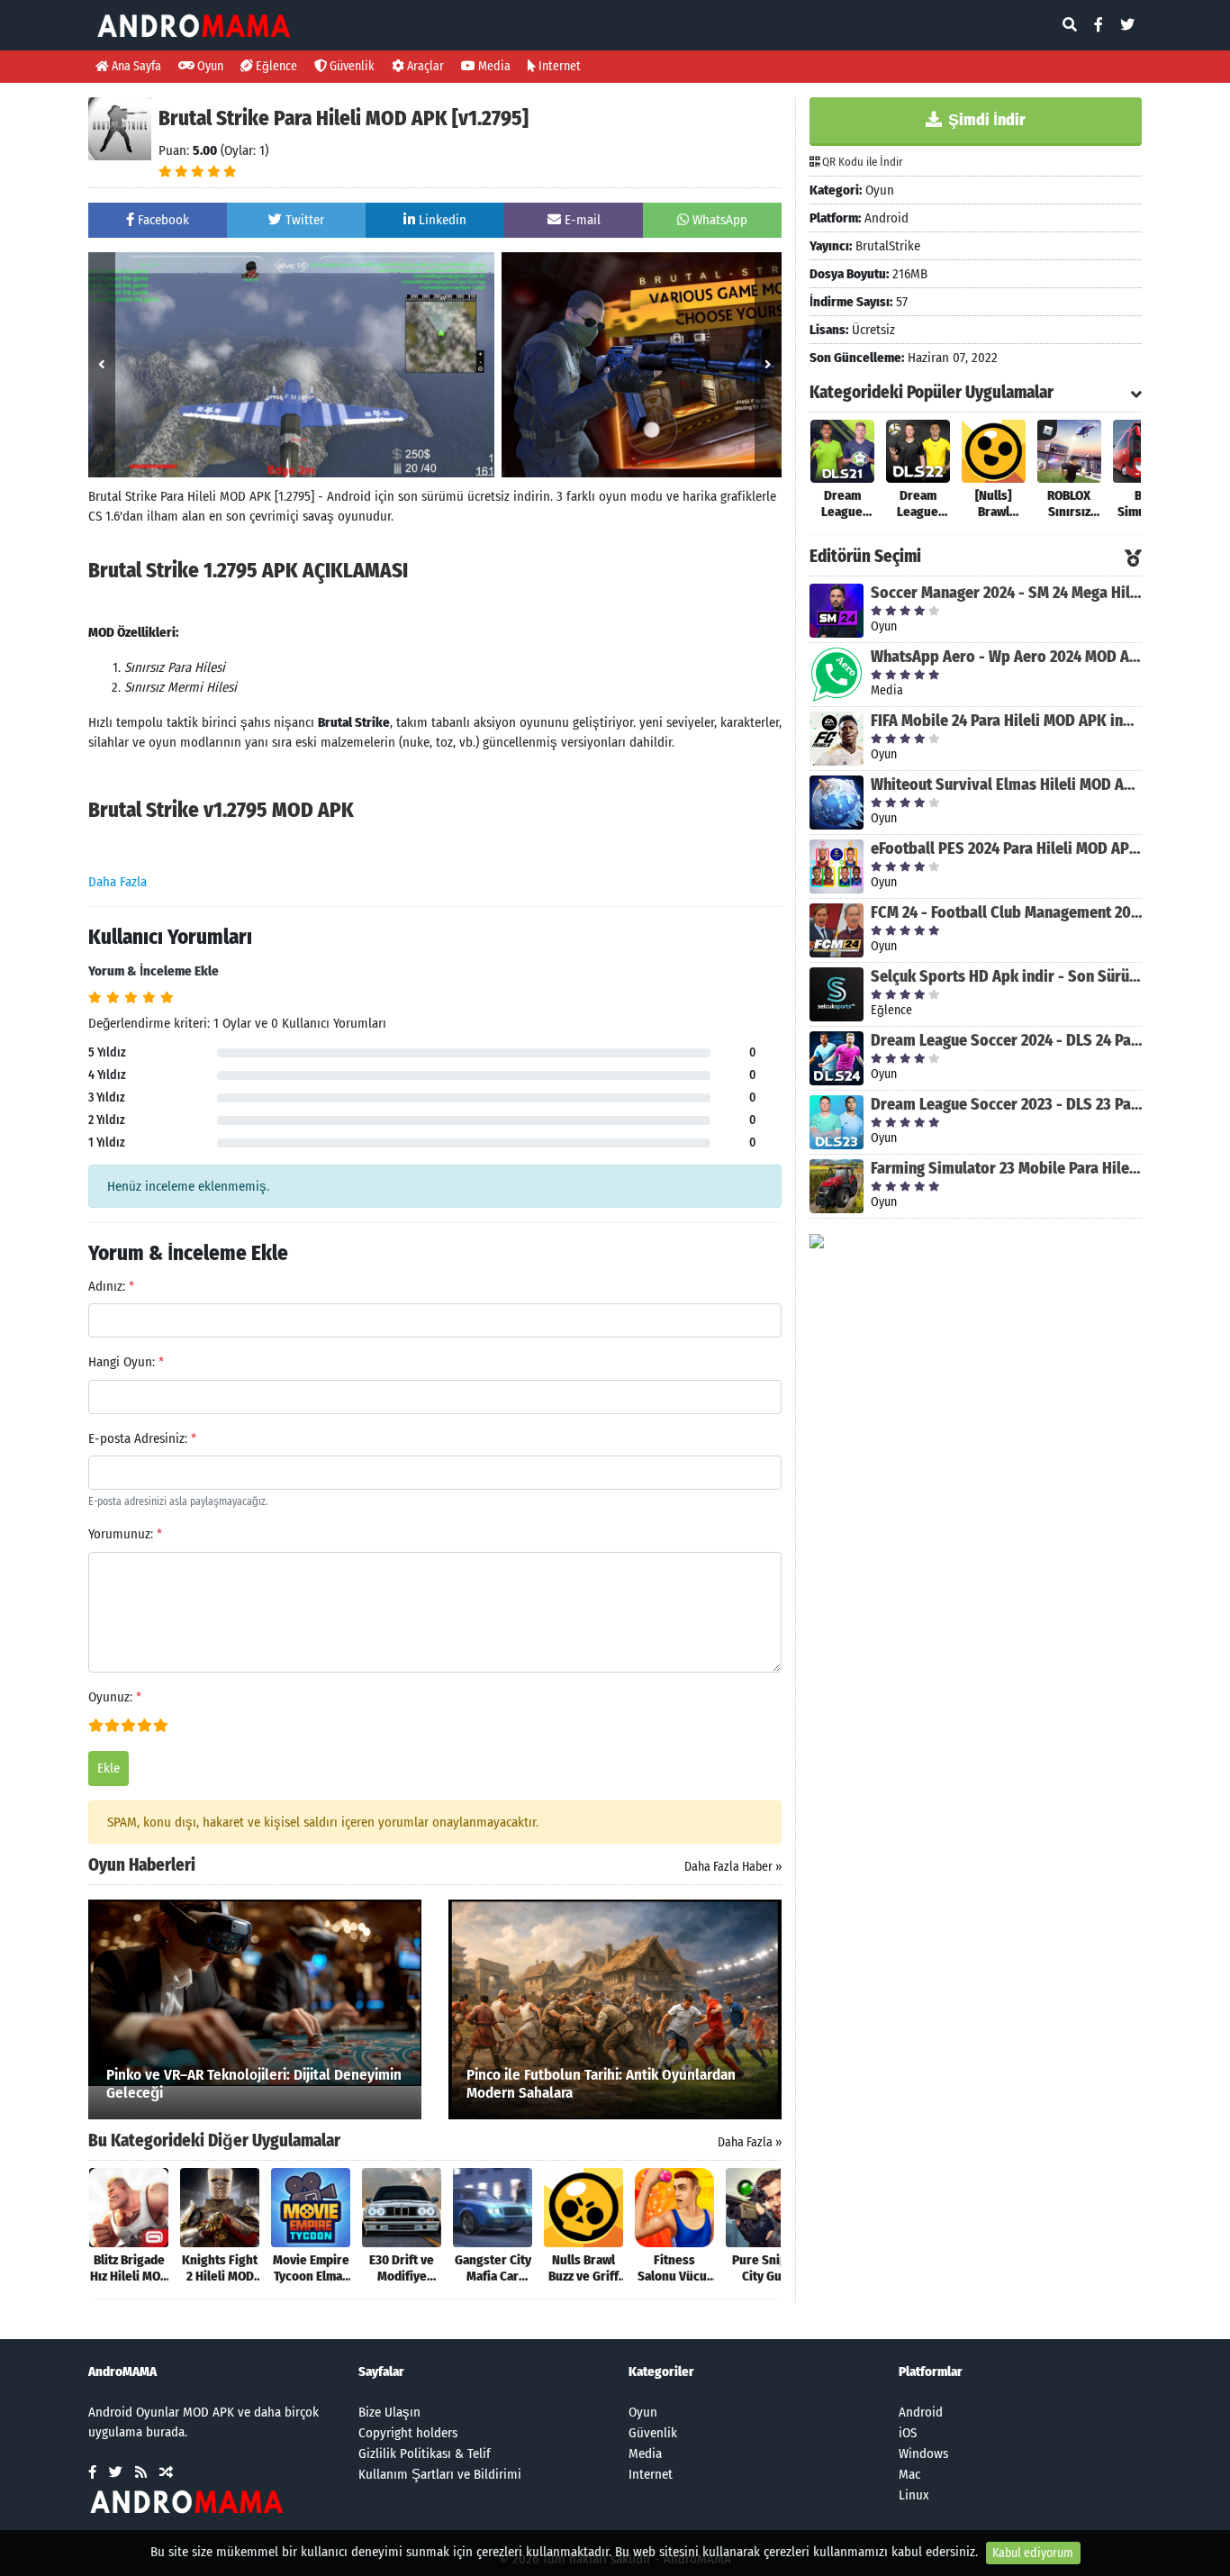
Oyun (209, 66)
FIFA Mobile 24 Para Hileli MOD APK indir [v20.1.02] (1006, 721)
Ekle (109, 1768)
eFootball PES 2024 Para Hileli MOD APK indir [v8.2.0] (1006, 848)
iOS (908, 2433)
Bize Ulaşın (389, 2412)
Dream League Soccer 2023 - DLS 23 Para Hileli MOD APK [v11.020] (1006, 1104)
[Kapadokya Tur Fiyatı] (817, 1240)
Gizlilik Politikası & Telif (425, 2454)
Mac (909, 2474)
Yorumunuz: (125, 1534)
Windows (923, 2454)
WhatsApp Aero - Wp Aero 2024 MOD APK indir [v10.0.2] (1006, 657)
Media (493, 66)
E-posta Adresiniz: (142, 1438)
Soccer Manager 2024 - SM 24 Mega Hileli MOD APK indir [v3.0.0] (1006, 593)
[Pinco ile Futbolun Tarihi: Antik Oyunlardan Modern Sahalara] (615, 2009)
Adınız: (111, 1286)
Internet (558, 66)
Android (921, 2412)
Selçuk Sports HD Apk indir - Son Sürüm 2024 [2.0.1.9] (1006, 976)
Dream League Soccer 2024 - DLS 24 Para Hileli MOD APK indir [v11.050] (1006, 1040)
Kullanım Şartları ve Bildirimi (440, 2474)
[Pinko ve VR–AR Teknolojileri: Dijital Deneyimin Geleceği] (255, 1992)
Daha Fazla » (750, 2142)
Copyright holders (408, 2433)
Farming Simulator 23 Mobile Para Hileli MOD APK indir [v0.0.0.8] (1006, 1168)
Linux (914, 2495)
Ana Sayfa (135, 66)
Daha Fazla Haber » (733, 1867)
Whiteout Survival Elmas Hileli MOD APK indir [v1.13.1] (1006, 785)
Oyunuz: (115, 1697)
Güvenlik (351, 66)
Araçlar (424, 66)
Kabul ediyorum (1033, 2553)
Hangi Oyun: (126, 1362)
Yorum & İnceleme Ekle (154, 971)
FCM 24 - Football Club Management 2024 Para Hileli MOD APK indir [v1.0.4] (1006, 912)
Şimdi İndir (985, 120)
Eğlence (275, 66)
